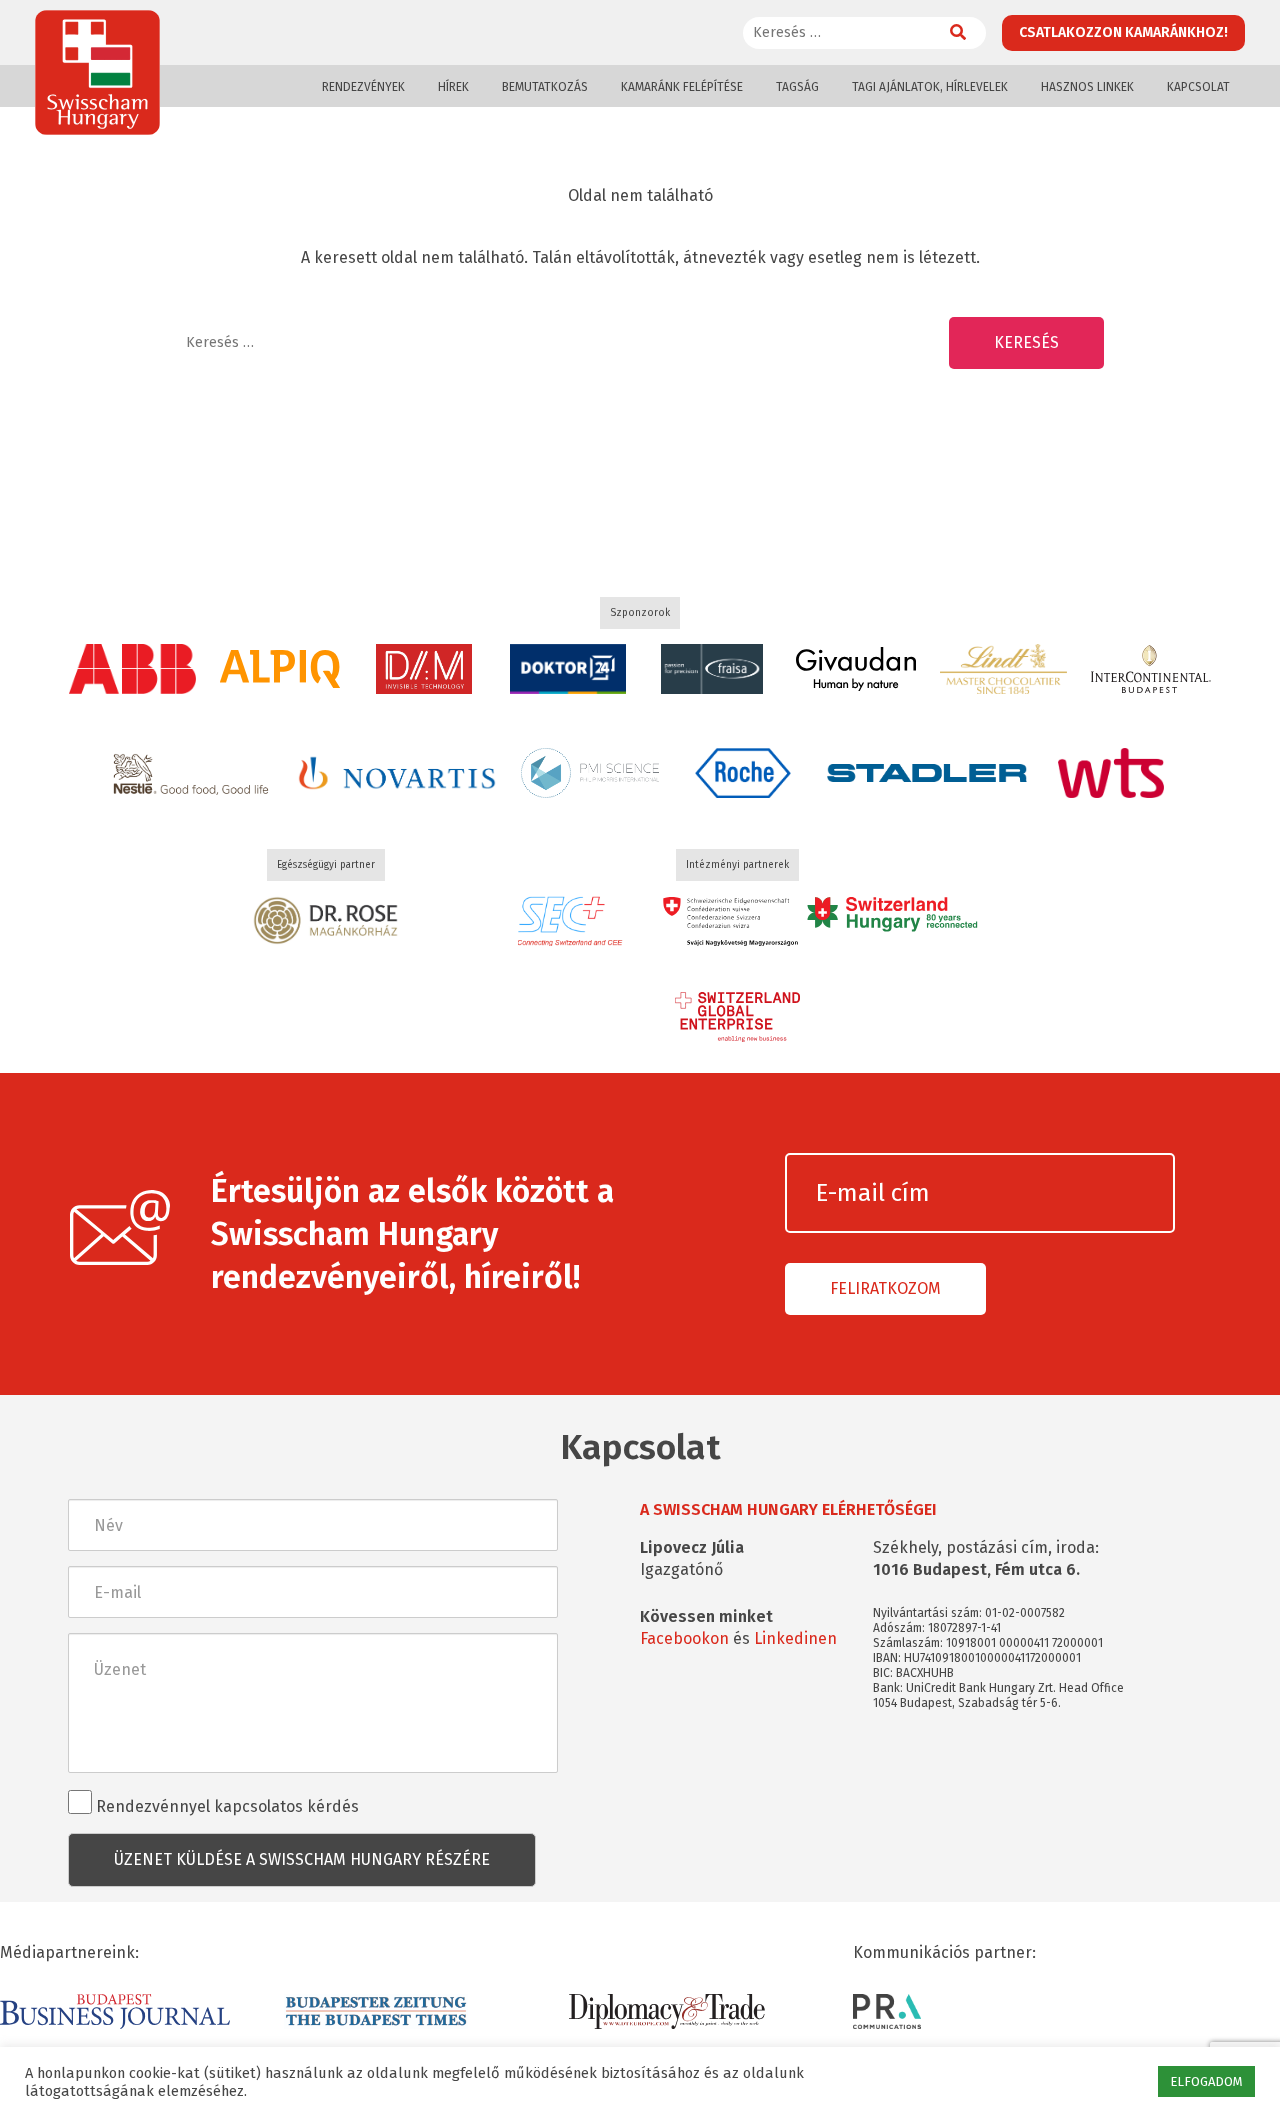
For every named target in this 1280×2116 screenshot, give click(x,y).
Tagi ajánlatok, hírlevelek (930, 87)
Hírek (453, 87)
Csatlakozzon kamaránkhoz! (1123, 32)
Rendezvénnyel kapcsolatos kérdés (225, 1806)
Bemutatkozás (545, 87)
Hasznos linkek (1087, 87)
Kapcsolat (1198, 87)
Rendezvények (363, 87)
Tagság (797, 87)
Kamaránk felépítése (682, 87)
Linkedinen (795, 1638)
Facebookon (684, 1638)
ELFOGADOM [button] (1206, 2081)
